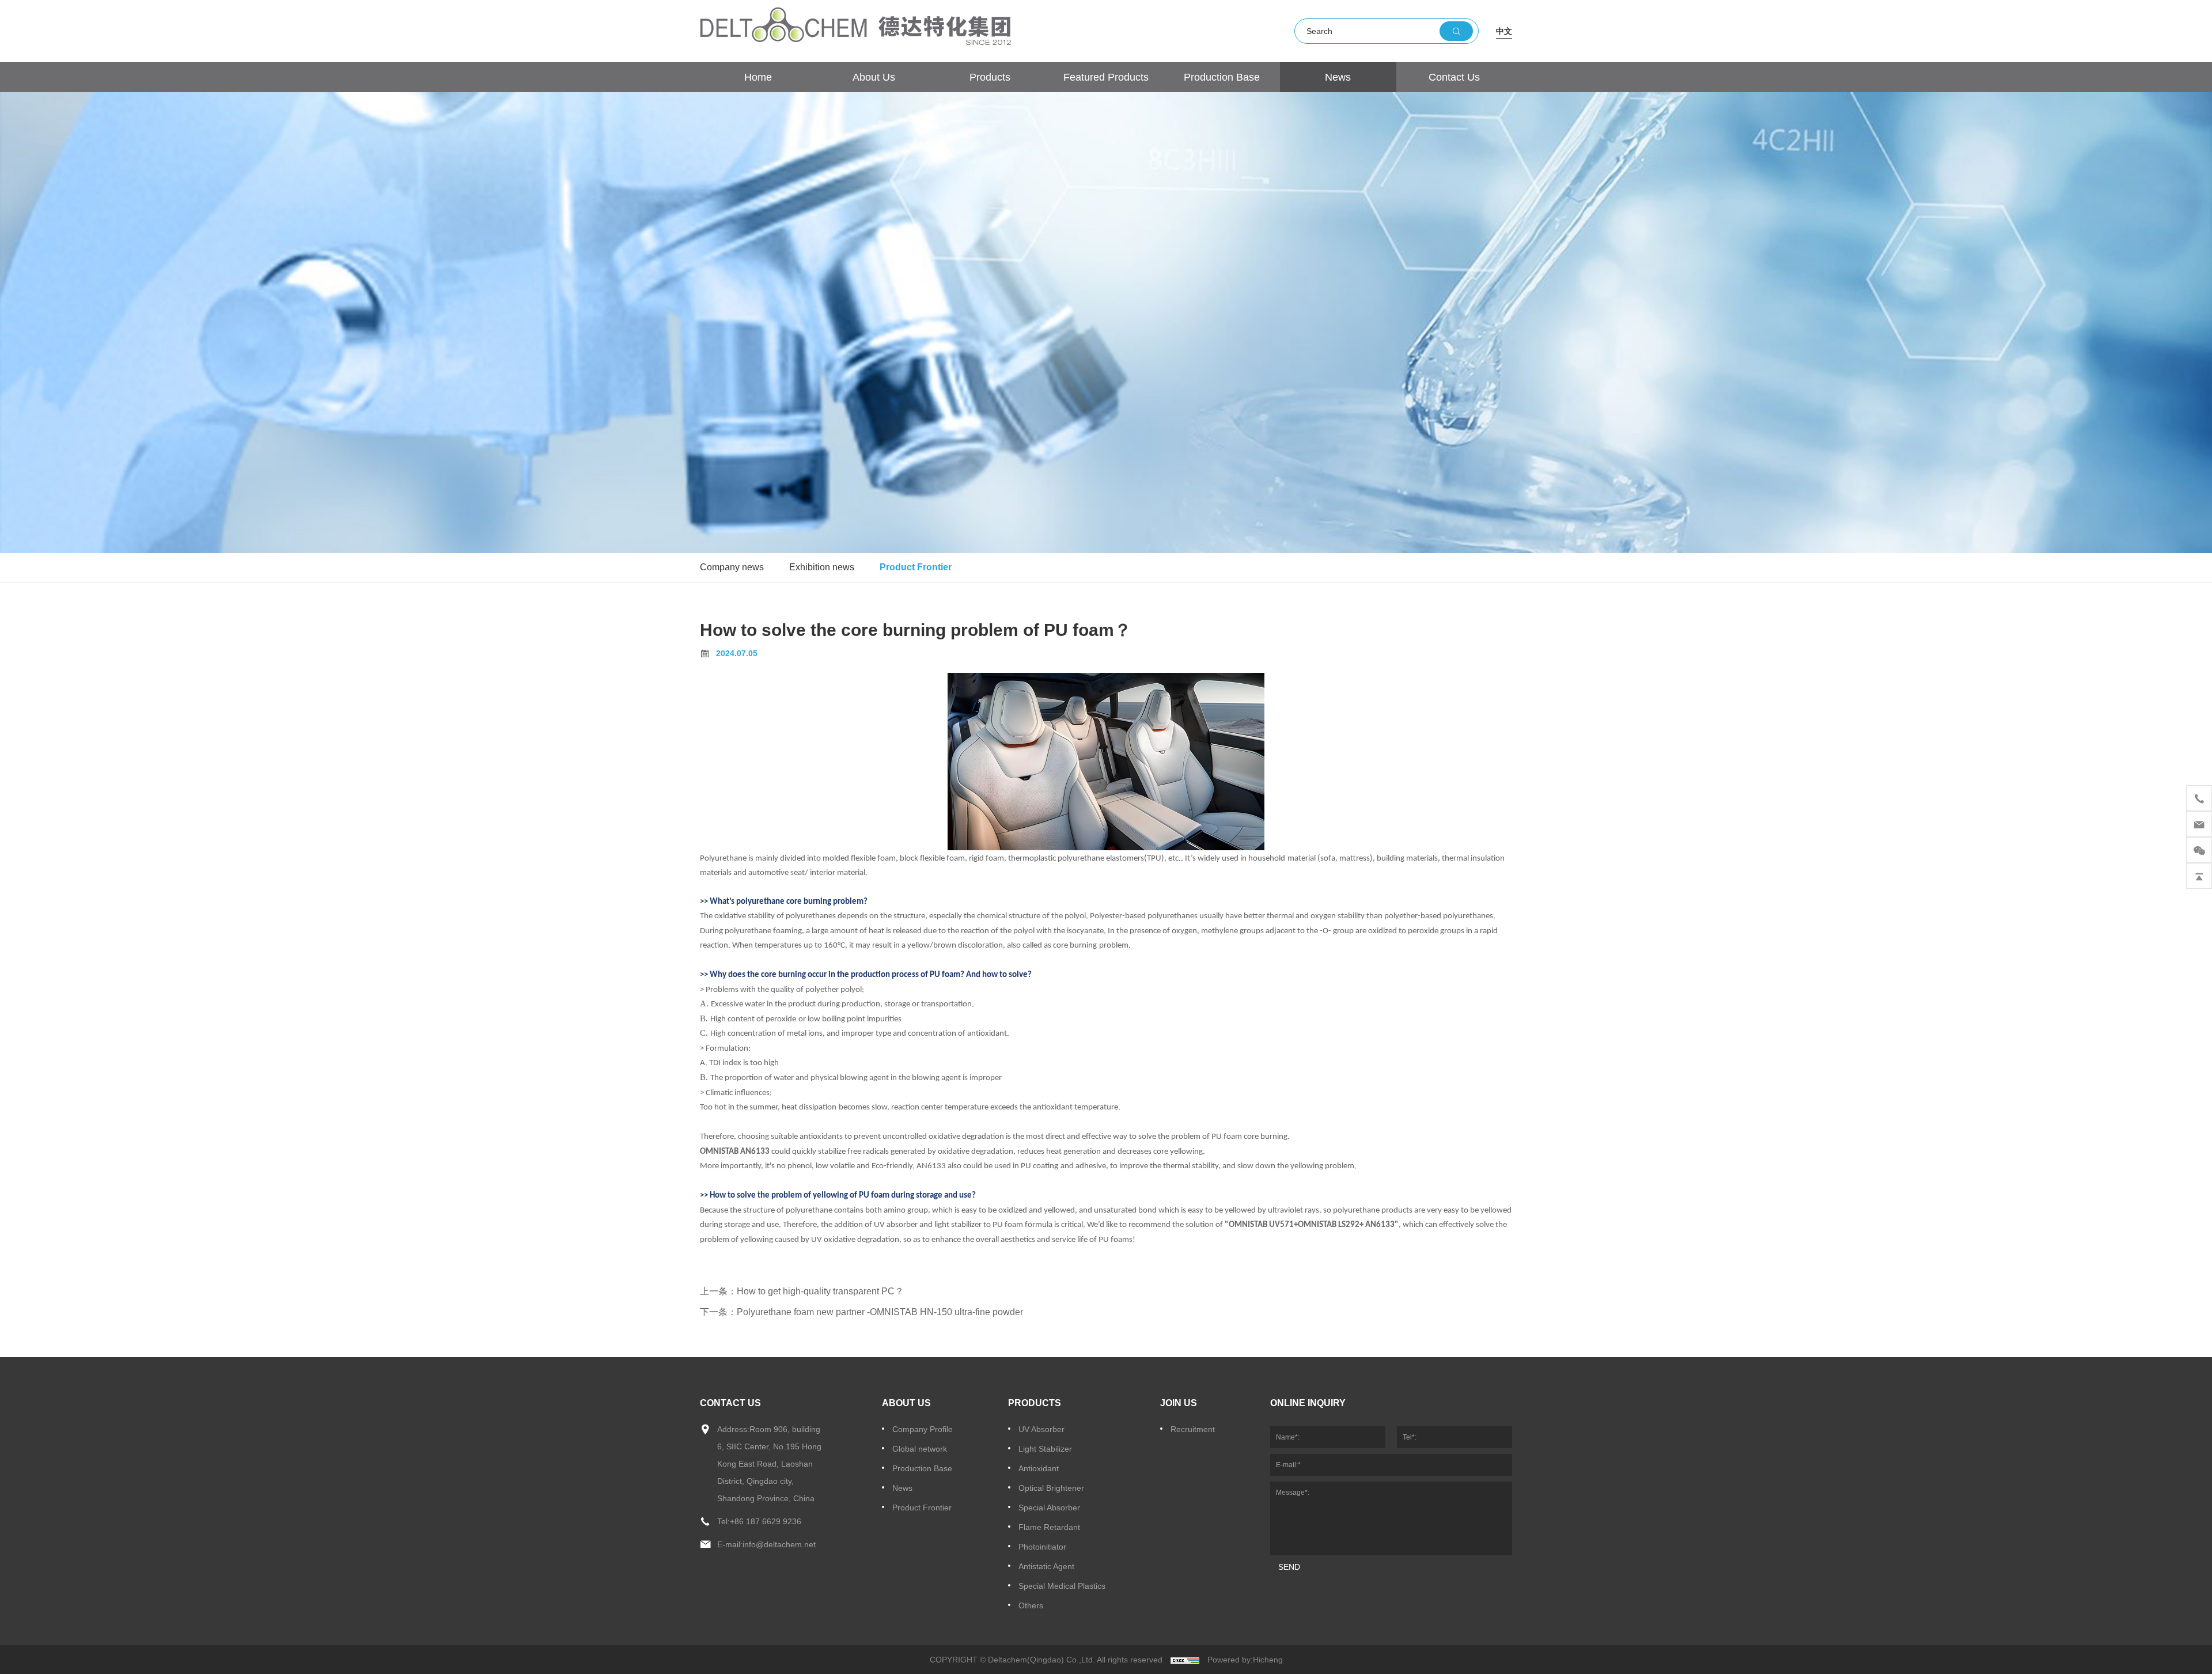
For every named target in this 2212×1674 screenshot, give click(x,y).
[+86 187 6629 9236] (2199, 798)
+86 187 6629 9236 (766, 1521)
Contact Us (1454, 77)
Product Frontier (916, 567)
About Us (874, 77)
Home (758, 77)
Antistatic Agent (1046, 1566)
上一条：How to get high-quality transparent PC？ (802, 1291)
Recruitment (1193, 1429)
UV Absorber (1041, 1429)
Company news (732, 567)
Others (1031, 1605)
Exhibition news (822, 567)
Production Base (1222, 77)
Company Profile (923, 1429)
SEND (1289, 1567)
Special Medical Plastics (1062, 1586)
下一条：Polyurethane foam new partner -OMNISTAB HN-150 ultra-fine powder (861, 1312)
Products (990, 77)
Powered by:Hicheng (1245, 1660)
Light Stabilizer (1045, 1449)
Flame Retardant (1049, 1527)
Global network (920, 1449)
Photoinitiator (1042, 1547)
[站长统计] (1185, 1660)
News (1338, 77)
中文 (1504, 31)
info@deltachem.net (779, 1544)
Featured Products (1106, 77)
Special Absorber (1049, 1508)
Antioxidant (1039, 1468)
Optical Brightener (1051, 1488)
